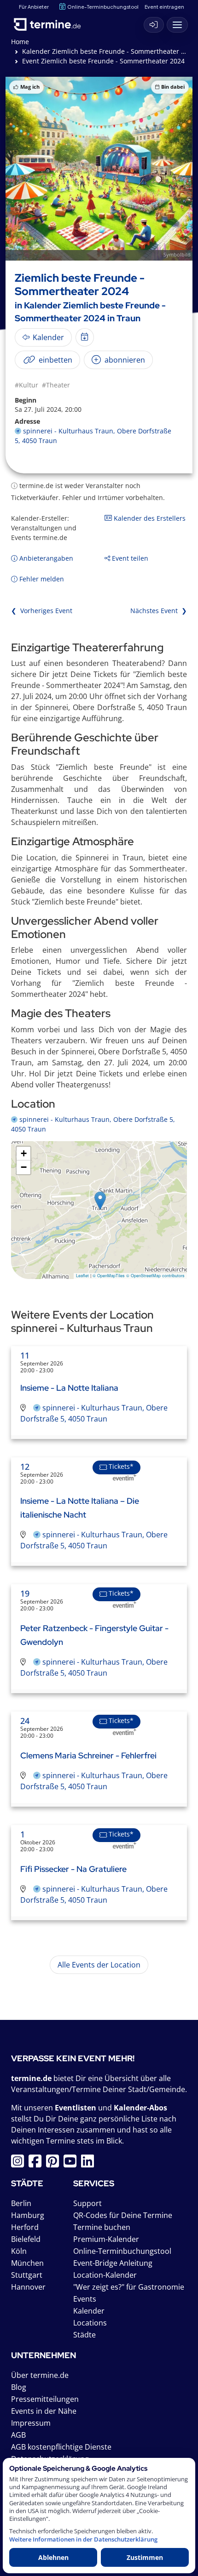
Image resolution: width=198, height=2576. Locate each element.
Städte (84, 2335)
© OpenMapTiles (109, 1276)
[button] (100, 1201)
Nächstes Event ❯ (159, 611)
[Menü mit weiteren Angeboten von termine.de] (177, 25)
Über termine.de (40, 2375)
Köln (19, 2251)
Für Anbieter (34, 7)
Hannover (28, 2287)
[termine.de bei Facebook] (37, 2164)
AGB (18, 2435)
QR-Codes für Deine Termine (123, 2215)
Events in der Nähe (44, 2411)
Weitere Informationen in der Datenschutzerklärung (83, 2539)
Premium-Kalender (106, 2239)
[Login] (154, 25)
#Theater (56, 385)
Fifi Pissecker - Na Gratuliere (73, 1869)
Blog (19, 2387)
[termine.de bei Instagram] (20, 2164)
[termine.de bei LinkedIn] (90, 2164)
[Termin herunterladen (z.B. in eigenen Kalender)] (85, 337)
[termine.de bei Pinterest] (55, 2164)
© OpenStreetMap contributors (155, 1276)
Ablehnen (53, 2557)
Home (20, 42)
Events (85, 2299)
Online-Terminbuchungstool (103, 7)
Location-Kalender (105, 2275)
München (27, 2263)
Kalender (89, 2311)
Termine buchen (102, 2227)
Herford (25, 2227)
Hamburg (28, 2215)
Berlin (21, 2203)
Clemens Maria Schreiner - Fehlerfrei (88, 1755)
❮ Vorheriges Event (42, 611)
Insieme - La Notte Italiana (69, 1388)
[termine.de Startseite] (51, 23)
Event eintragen (164, 7)
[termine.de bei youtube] (72, 2164)
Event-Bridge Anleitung (113, 2263)
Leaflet (82, 1276)
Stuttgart (27, 2275)
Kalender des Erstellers (149, 518)
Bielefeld (26, 2239)
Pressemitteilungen (45, 2399)
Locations (90, 2323)
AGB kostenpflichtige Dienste (61, 2447)
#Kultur (26, 385)
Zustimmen (145, 2557)
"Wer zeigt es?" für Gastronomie (129, 2287)
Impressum (31, 2423)
